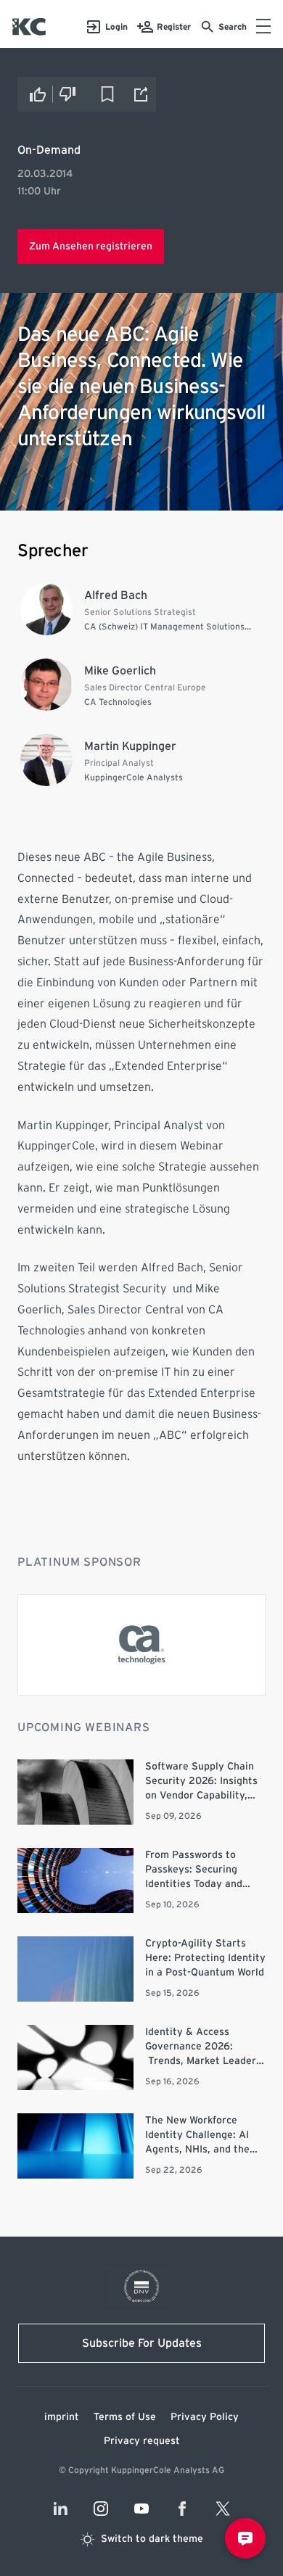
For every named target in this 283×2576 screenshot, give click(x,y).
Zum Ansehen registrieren (91, 247)
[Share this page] (141, 94)
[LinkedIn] (60, 2509)
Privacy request (142, 2441)
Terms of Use (125, 2417)
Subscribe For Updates (142, 2343)
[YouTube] (141, 2509)
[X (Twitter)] (223, 2509)
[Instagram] (101, 2509)
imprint (62, 2417)
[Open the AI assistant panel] (245, 2538)
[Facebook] (182, 2509)
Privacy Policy (205, 2417)
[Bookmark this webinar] (107, 94)
